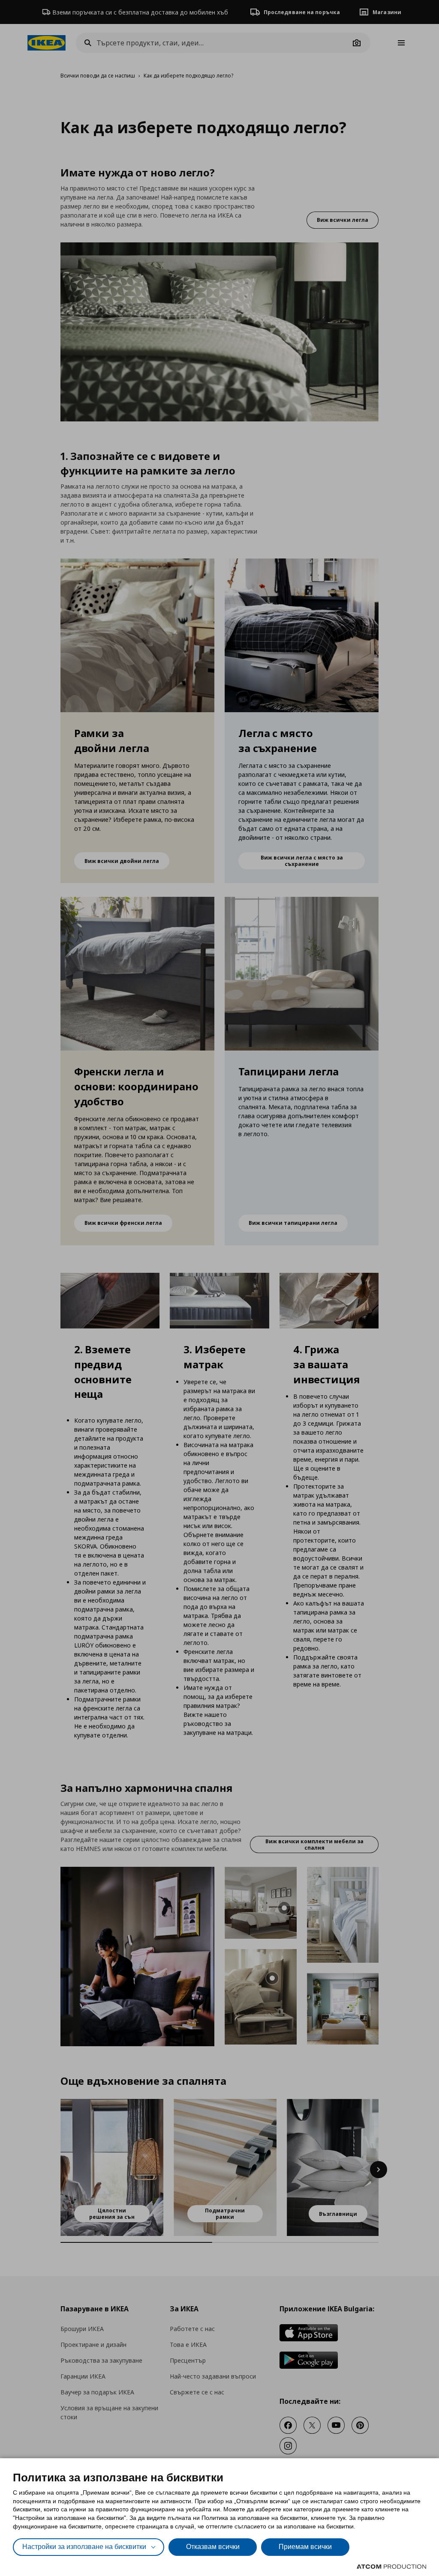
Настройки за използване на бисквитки (84, 2547)
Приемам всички (305, 2547)
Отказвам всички (213, 2547)
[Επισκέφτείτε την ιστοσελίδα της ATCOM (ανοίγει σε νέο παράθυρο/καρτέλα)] (391, 2567)
